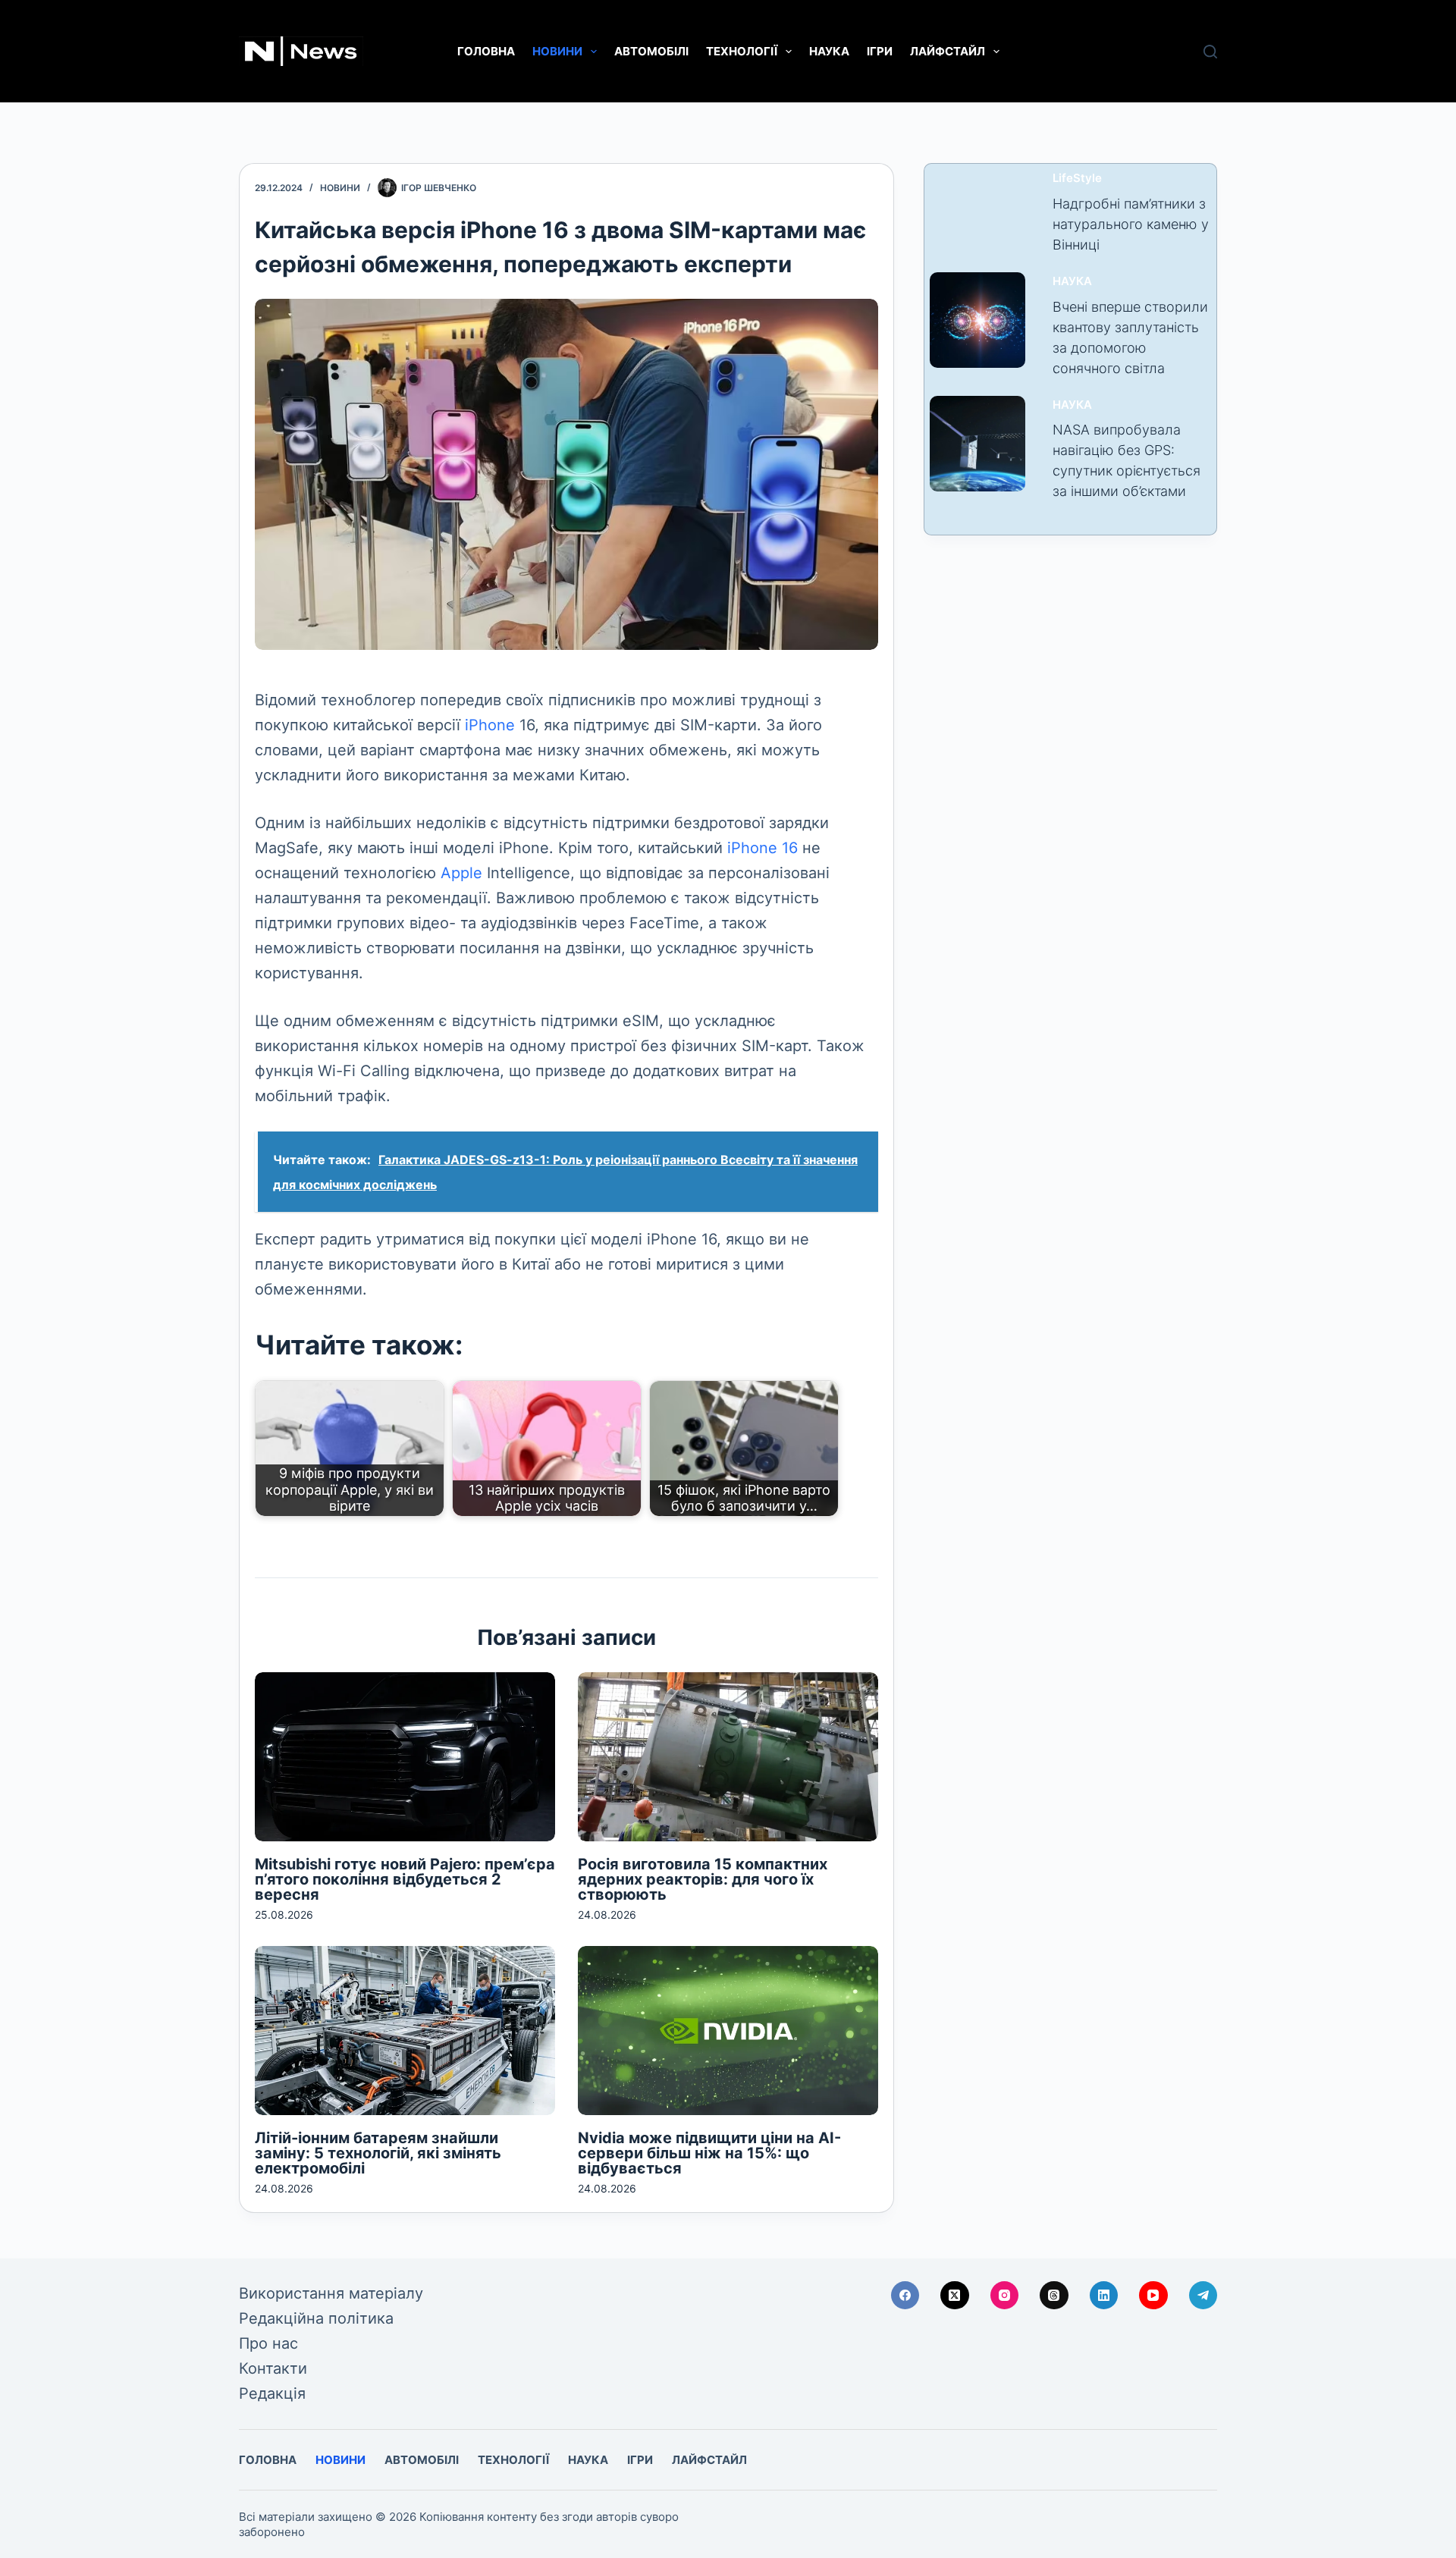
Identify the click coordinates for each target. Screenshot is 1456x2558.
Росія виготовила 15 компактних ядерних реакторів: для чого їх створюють (703, 1879)
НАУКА (829, 51)
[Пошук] (1210, 52)
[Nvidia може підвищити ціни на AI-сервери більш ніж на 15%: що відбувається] (728, 2031)
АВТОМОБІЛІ (651, 51)
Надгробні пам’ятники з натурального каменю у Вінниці (1131, 224)
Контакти (273, 2368)
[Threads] (1054, 2296)
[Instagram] (1005, 2296)
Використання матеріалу (331, 2293)
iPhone (490, 725)
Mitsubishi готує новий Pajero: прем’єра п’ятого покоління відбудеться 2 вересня (405, 1879)
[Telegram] (1203, 2296)
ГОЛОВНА (486, 51)
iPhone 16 (763, 848)
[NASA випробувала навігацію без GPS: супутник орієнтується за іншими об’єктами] (977, 444)
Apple (461, 873)
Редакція (272, 2393)
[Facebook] (905, 2296)
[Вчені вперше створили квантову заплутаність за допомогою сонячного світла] (977, 320)
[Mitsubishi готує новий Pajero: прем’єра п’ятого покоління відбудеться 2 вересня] (405, 1757)
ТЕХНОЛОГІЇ (742, 51)
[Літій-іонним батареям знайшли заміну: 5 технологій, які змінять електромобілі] (405, 2031)
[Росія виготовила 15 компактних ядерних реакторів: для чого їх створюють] (728, 1757)
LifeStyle (1077, 178)
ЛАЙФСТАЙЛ (948, 51)
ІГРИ (880, 51)
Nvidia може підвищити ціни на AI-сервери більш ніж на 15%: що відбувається (709, 2153)
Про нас (268, 2343)
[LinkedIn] (1104, 2296)
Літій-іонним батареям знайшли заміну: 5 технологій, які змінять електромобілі (378, 2153)
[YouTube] (1153, 2296)
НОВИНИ (557, 51)
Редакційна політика (316, 2318)
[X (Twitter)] (955, 2296)
